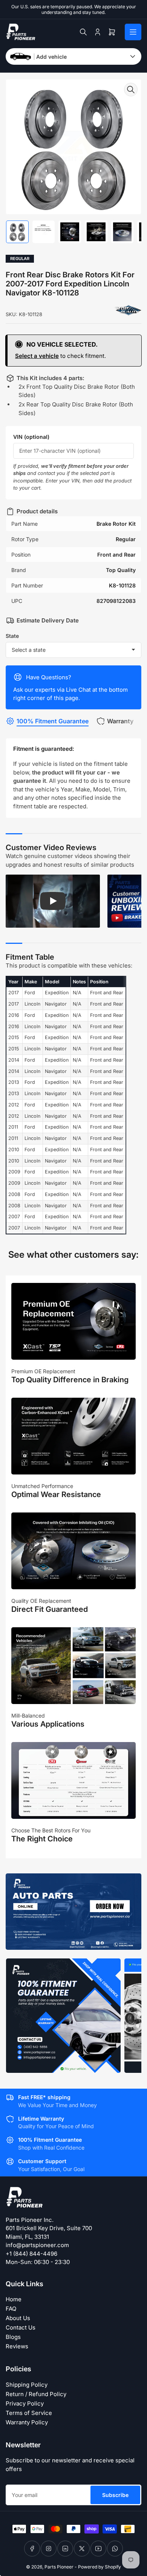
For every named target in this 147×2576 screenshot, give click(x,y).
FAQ (11, 2309)
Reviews (17, 2346)
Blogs (13, 2337)
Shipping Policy (27, 2385)
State (12, 636)
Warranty (120, 721)
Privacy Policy (25, 2403)
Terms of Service (29, 2413)
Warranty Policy (27, 2422)
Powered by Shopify (100, 2567)
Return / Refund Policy (36, 2394)
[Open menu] (133, 32)
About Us (18, 2318)
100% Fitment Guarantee (53, 721)
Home (14, 2299)
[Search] (83, 32)
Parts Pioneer (59, 2567)
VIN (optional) (31, 437)
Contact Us (21, 2327)
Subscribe (115, 2495)
